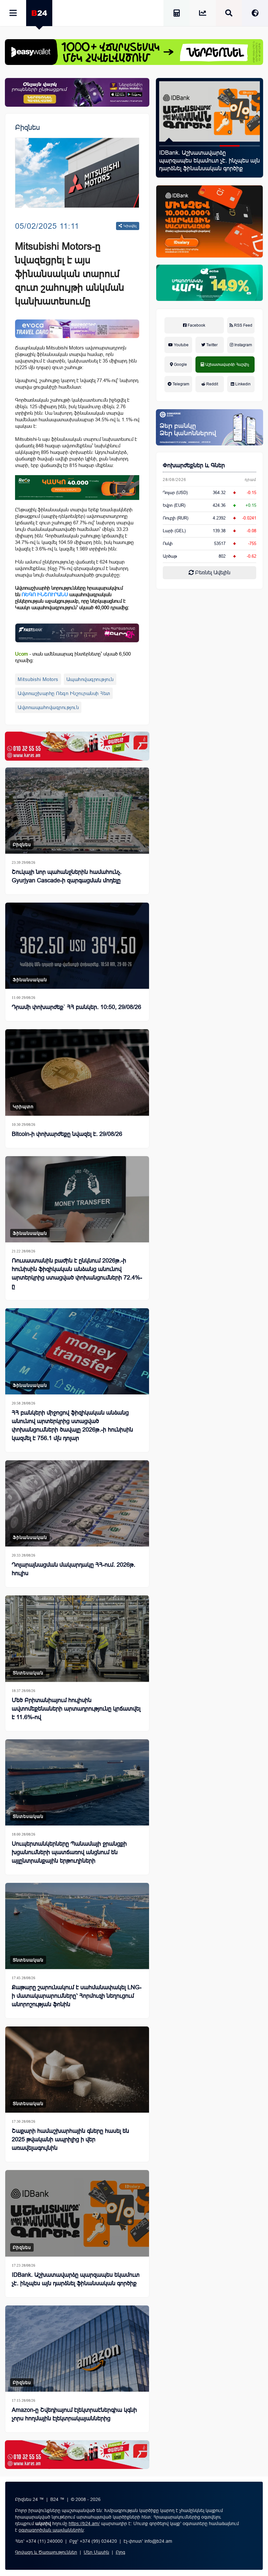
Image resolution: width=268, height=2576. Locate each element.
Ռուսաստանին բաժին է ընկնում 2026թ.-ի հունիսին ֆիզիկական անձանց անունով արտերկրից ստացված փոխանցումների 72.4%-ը (77, 1273)
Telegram (180, 384)
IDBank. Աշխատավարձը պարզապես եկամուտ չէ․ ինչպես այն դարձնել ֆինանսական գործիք (76, 2279)
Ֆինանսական (30, 980)
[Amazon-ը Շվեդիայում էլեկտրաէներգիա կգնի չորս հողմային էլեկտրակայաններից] (77, 2349)
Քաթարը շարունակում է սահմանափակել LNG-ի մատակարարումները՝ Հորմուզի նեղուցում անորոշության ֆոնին (77, 1996)
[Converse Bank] (209, 427)
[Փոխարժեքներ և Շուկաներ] (203, 14)
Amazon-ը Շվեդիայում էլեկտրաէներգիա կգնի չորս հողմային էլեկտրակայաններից (74, 2414)
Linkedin (243, 384)
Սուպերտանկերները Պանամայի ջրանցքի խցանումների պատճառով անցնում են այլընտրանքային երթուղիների (69, 1852)
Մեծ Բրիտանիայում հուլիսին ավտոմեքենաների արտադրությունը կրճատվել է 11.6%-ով (76, 1709)
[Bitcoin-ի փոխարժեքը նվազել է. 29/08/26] (77, 1072)
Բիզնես (27, 127)
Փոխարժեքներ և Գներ (194, 465)
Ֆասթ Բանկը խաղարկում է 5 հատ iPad (208, 157)
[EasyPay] (134, 52)
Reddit (212, 384)
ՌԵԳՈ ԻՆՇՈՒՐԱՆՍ (45, 594)
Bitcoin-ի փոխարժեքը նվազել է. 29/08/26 (67, 1134)
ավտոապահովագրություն (48, 707)
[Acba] (209, 283)
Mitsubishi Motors (38, 679)
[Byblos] (77, 92)
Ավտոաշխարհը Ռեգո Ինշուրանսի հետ (64, 693)
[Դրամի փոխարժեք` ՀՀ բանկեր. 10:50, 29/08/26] (77, 946)
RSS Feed (243, 325)
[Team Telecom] (77, 329)
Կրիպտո (23, 1107)
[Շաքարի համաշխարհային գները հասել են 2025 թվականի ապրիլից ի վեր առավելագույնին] (77, 2070)
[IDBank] (209, 222)
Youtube (181, 345)
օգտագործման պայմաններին (51, 2530)
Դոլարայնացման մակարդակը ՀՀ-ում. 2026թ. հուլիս (74, 1569)
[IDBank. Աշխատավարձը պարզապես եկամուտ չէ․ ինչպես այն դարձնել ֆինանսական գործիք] (77, 2213)
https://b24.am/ (84, 2523)
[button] (169, 146)
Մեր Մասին (96, 2552)
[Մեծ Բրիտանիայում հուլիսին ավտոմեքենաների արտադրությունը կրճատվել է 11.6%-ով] (77, 1638)
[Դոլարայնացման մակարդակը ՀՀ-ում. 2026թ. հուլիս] (77, 1503)
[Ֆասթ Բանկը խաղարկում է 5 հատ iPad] (209, 111)
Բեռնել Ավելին (212, 573)
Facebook (196, 325)
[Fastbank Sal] (77, 633)
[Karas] (77, 746)
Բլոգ (120, 2552)
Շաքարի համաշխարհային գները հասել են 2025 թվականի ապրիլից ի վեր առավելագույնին (70, 2139)
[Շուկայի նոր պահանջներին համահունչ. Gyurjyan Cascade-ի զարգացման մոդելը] (77, 811)
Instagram (243, 345)
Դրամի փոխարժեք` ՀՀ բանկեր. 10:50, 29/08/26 (76, 1007)
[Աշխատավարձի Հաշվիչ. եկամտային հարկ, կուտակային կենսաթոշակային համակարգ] (176, 14)
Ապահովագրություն (90, 679)
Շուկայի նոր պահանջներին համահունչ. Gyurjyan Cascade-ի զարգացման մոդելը (67, 876)
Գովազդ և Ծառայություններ (46, 2552)
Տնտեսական (28, 1673)
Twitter (211, 345)
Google (180, 365)
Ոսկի (168, 543)
